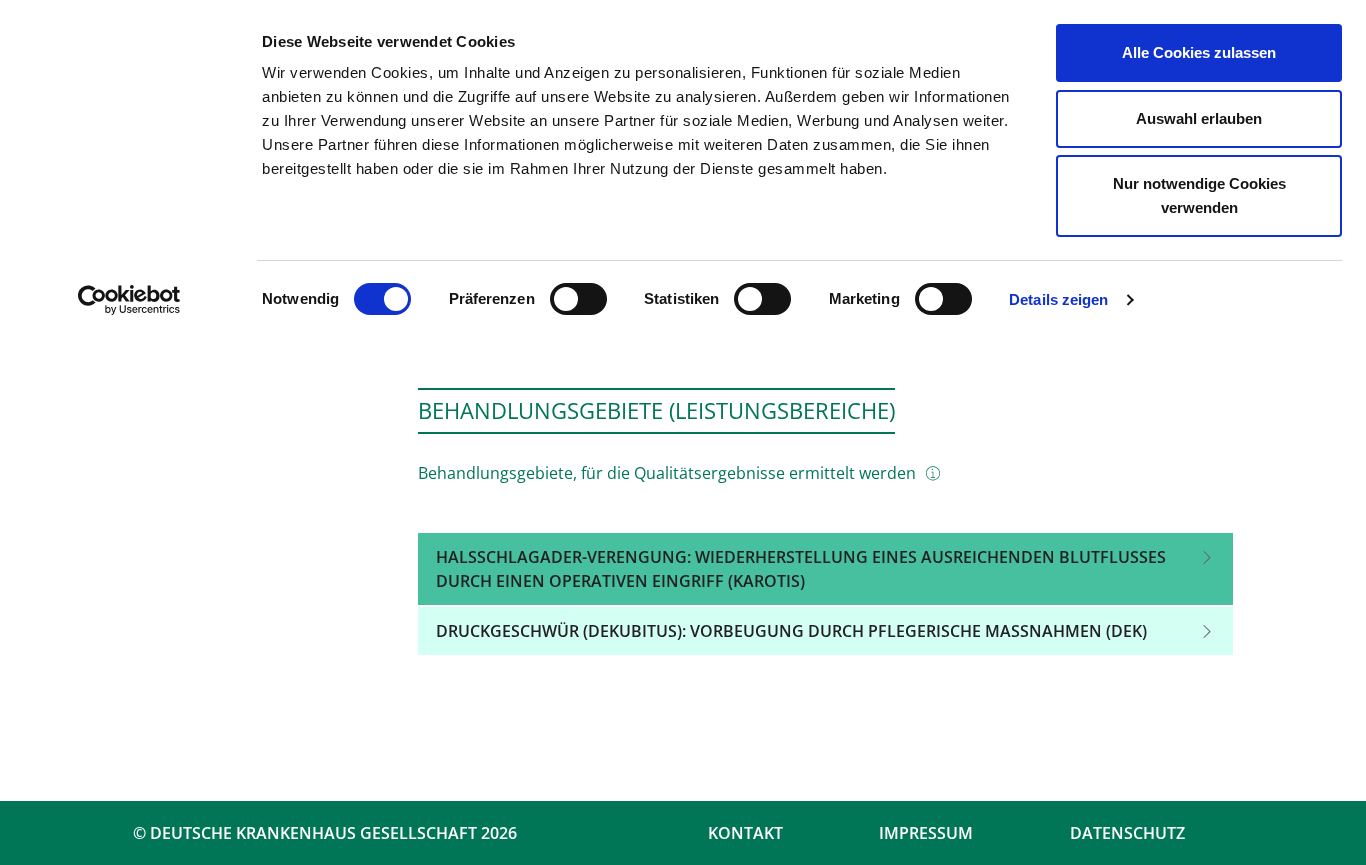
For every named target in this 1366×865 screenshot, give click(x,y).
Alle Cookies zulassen (1199, 52)
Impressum (926, 833)
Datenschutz (1127, 833)
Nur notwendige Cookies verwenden (1199, 195)
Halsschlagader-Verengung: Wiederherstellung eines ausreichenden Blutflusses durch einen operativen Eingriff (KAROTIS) (801, 569)
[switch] (578, 299)
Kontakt (745, 833)
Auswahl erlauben (1199, 118)
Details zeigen (1058, 299)
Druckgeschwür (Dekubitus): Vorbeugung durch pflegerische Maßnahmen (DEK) (791, 631)
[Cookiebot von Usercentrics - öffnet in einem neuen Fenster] (129, 300)
